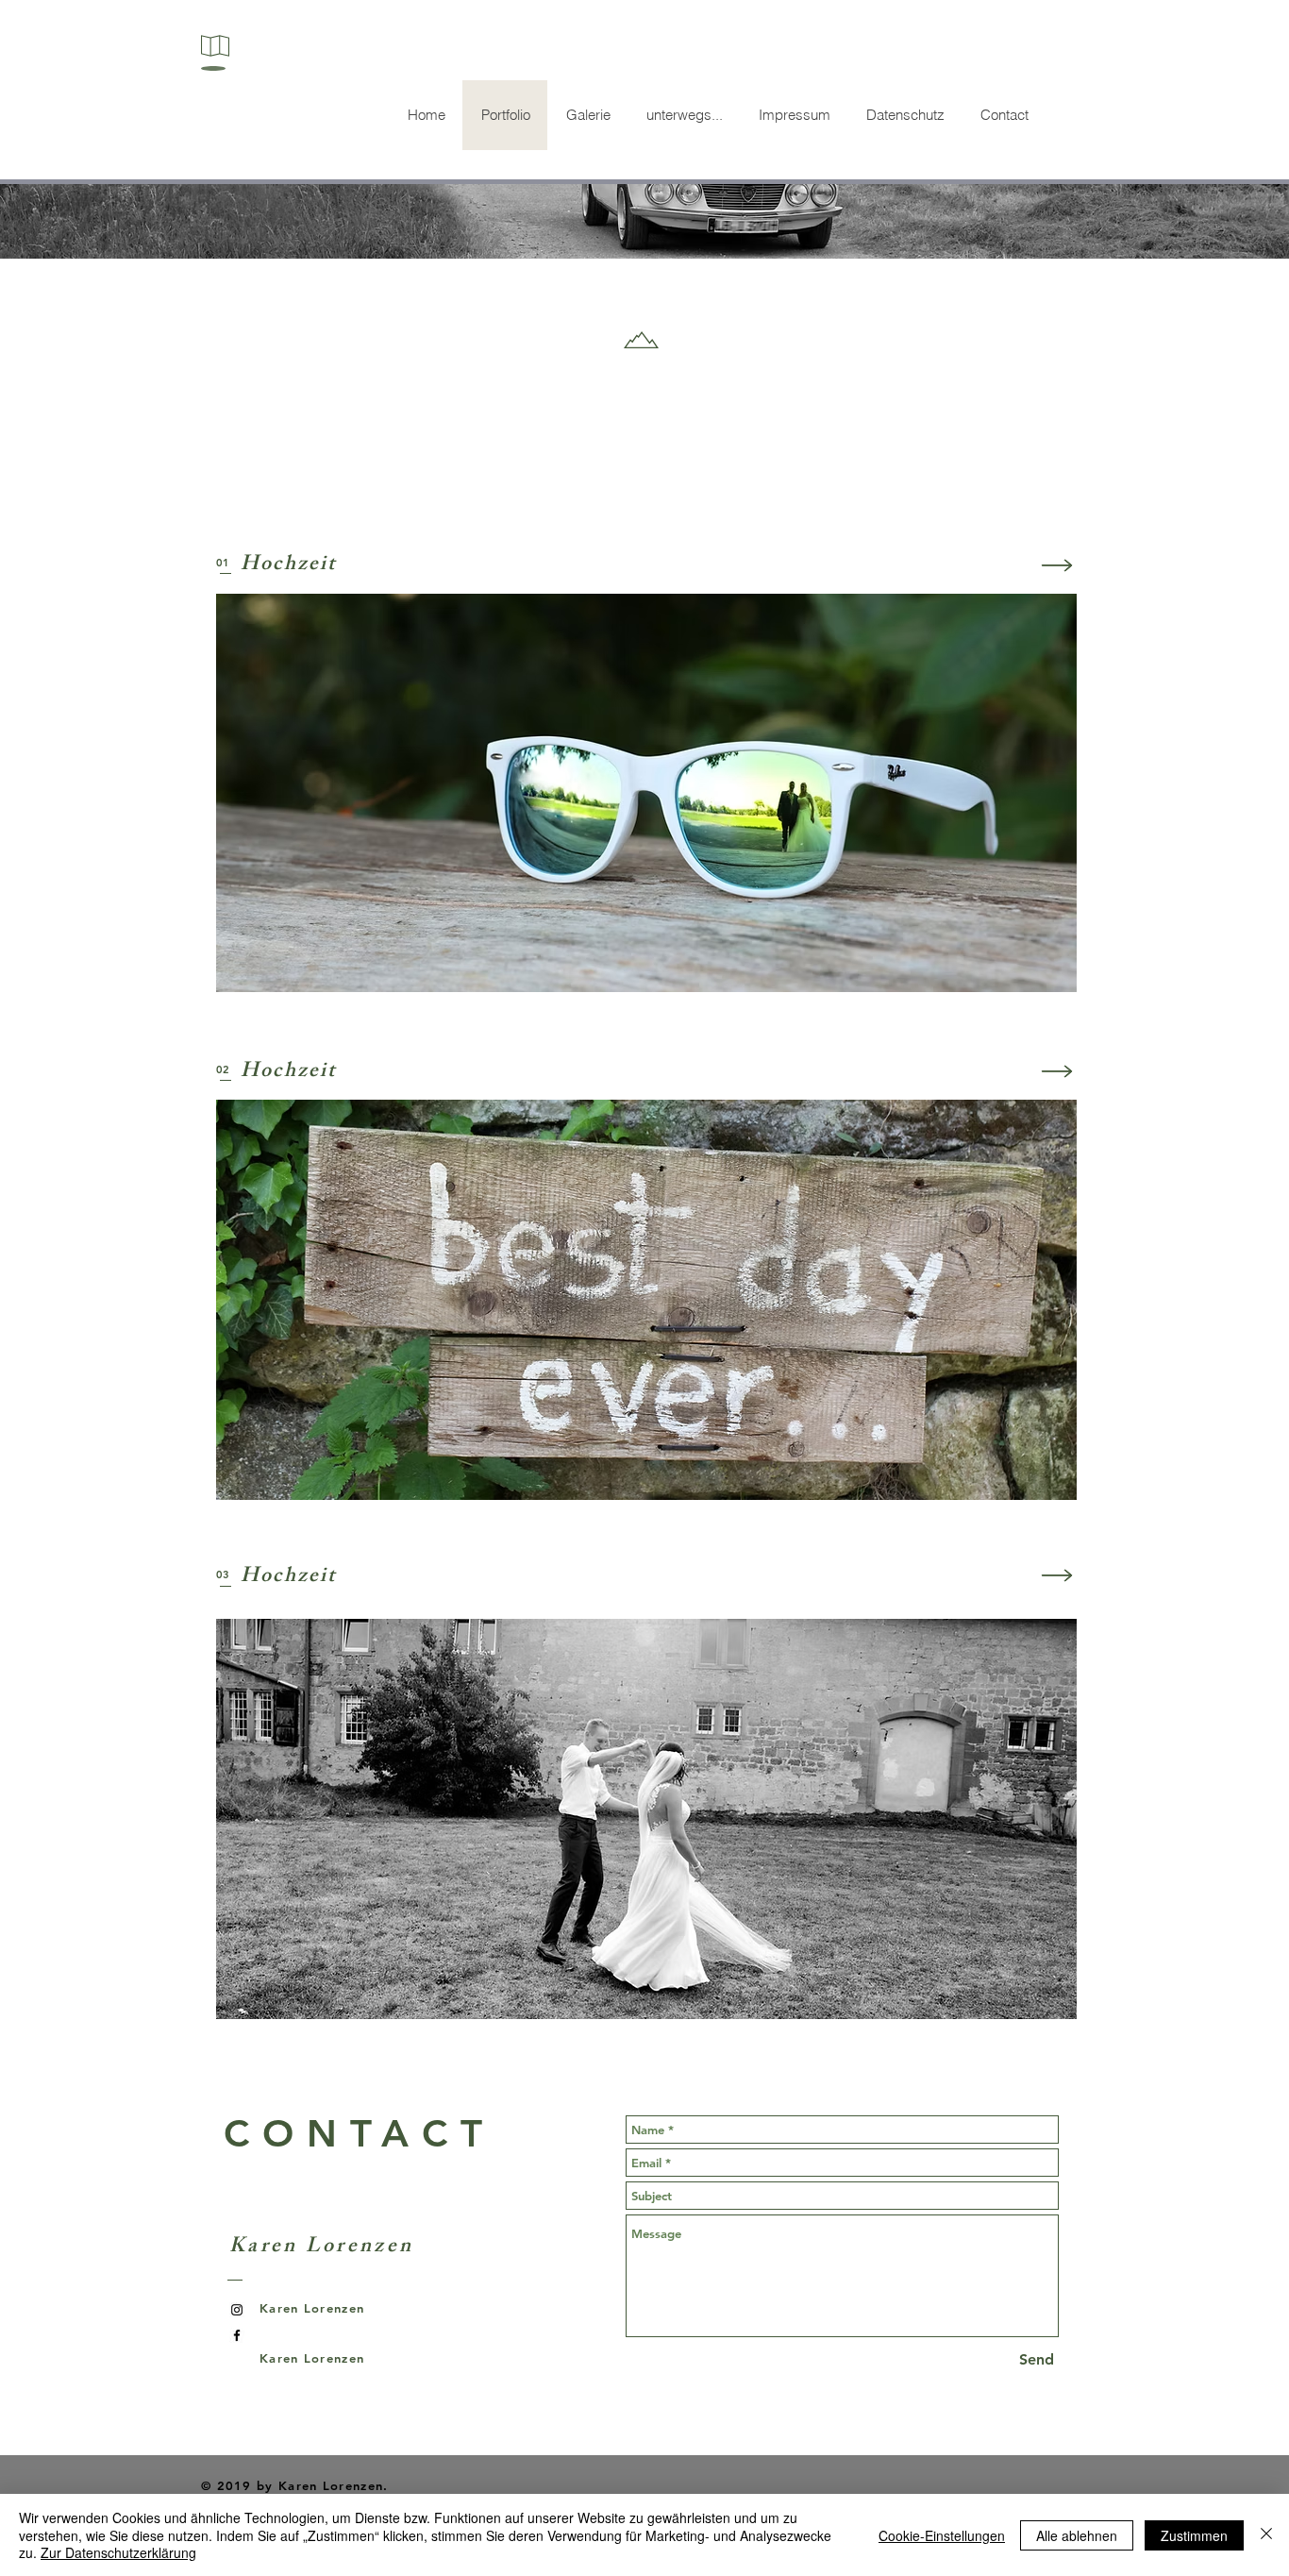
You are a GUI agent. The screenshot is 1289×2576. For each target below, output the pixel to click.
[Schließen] (1266, 2535)
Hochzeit (289, 566)
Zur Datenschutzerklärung (118, 2552)
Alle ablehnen (1077, 2535)
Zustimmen (1194, 2535)
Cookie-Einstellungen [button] (942, 2535)
